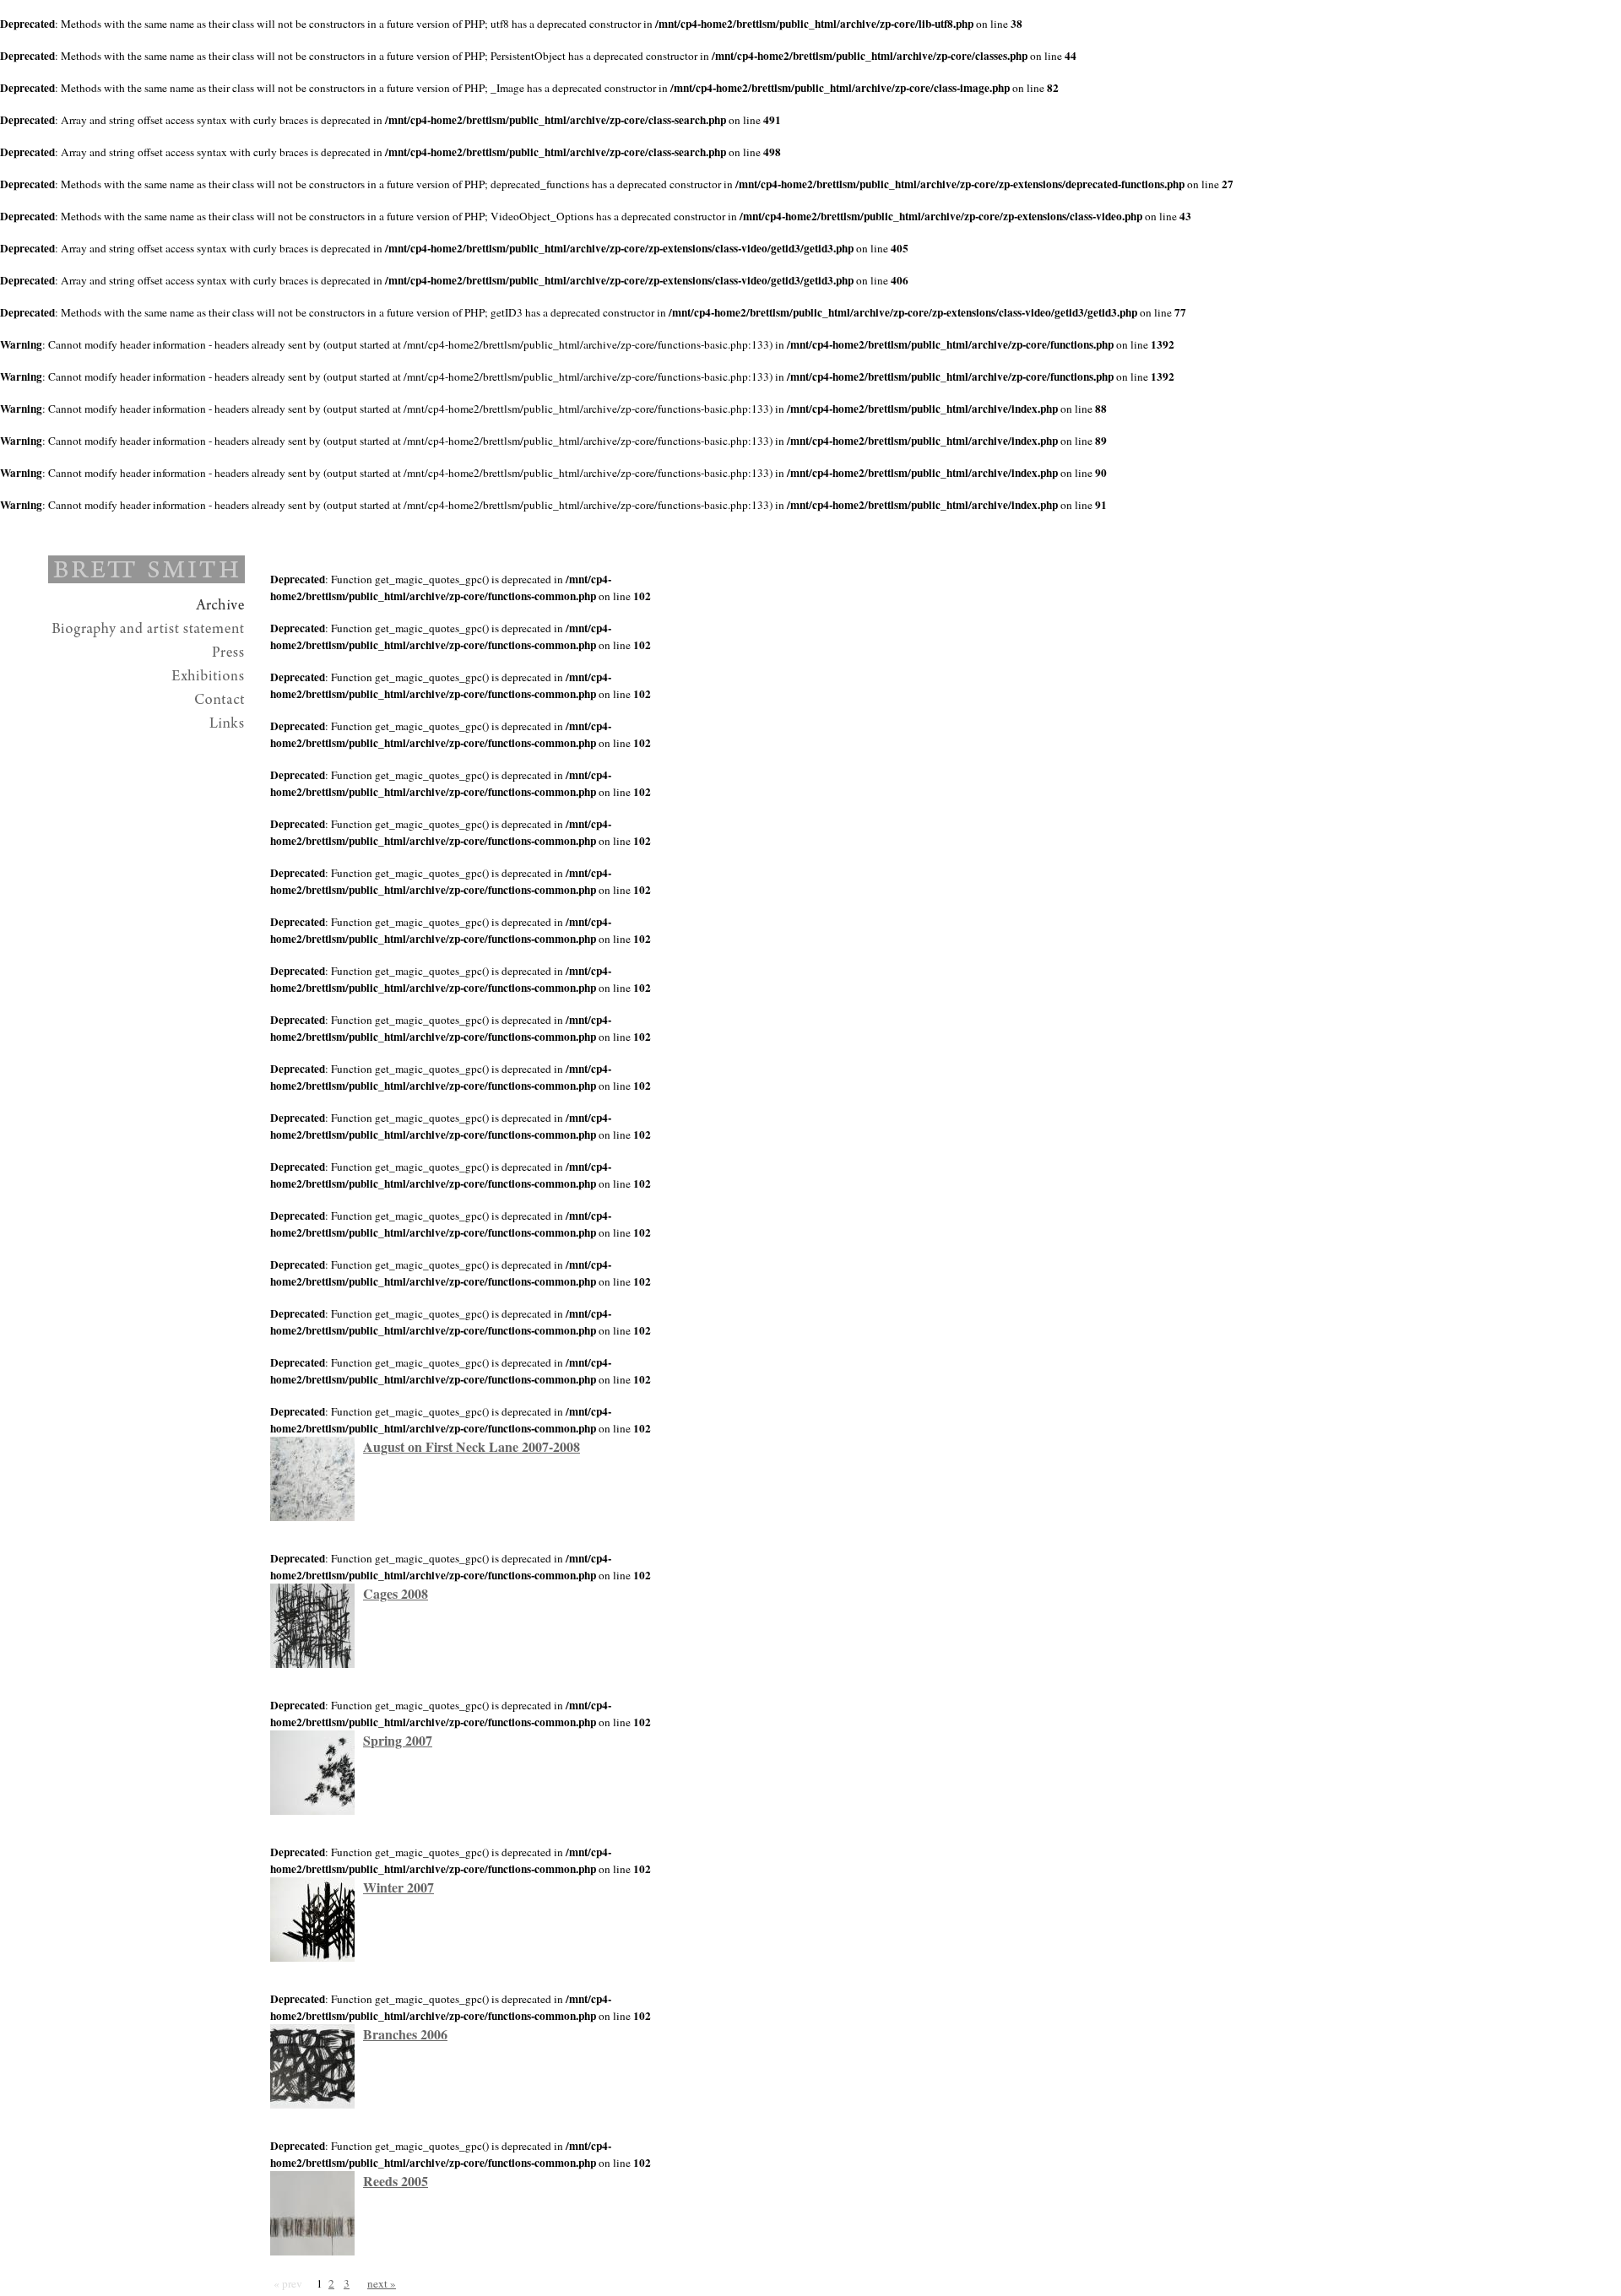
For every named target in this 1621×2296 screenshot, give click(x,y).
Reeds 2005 (396, 2181)
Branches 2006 (405, 2034)
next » (382, 2283)
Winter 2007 (398, 1887)
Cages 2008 (396, 1593)
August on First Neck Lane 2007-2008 (472, 1446)
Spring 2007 (398, 1740)
